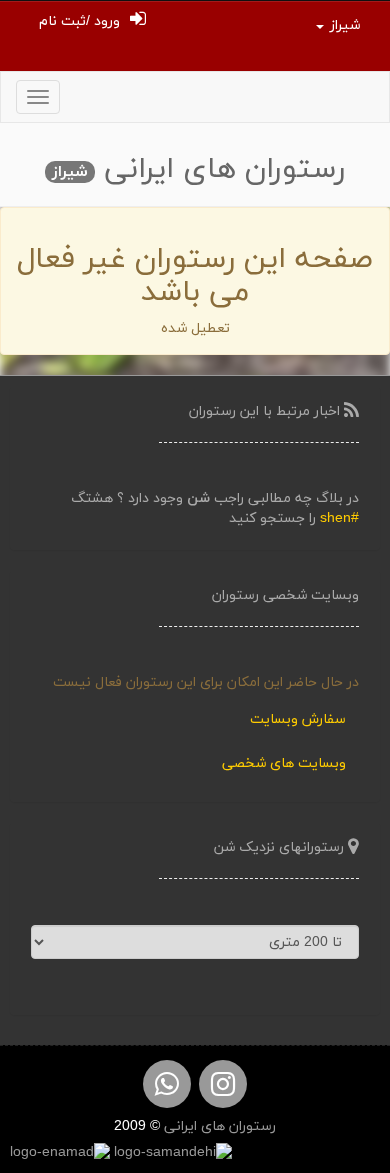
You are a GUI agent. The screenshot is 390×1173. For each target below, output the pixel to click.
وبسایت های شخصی (284, 763)
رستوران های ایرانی (218, 1126)
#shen (339, 518)
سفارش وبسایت (298, 719)
